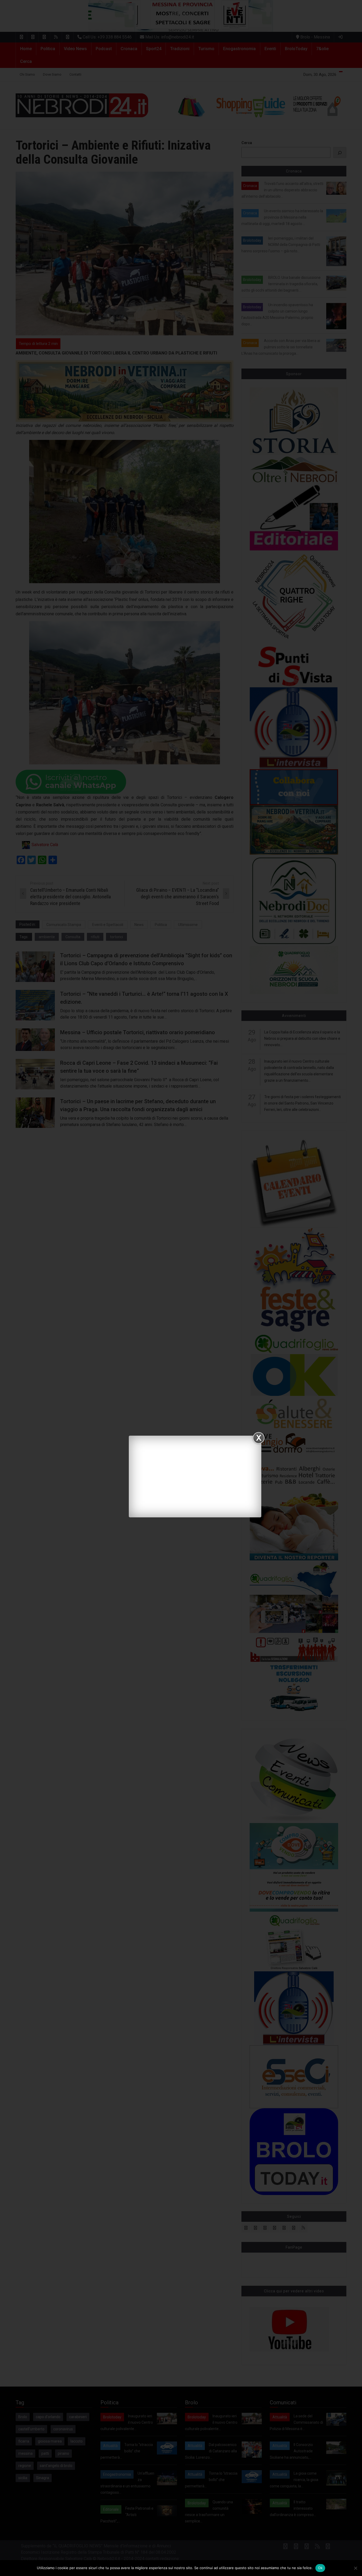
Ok (320, 2568)
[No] (355, 2568)
